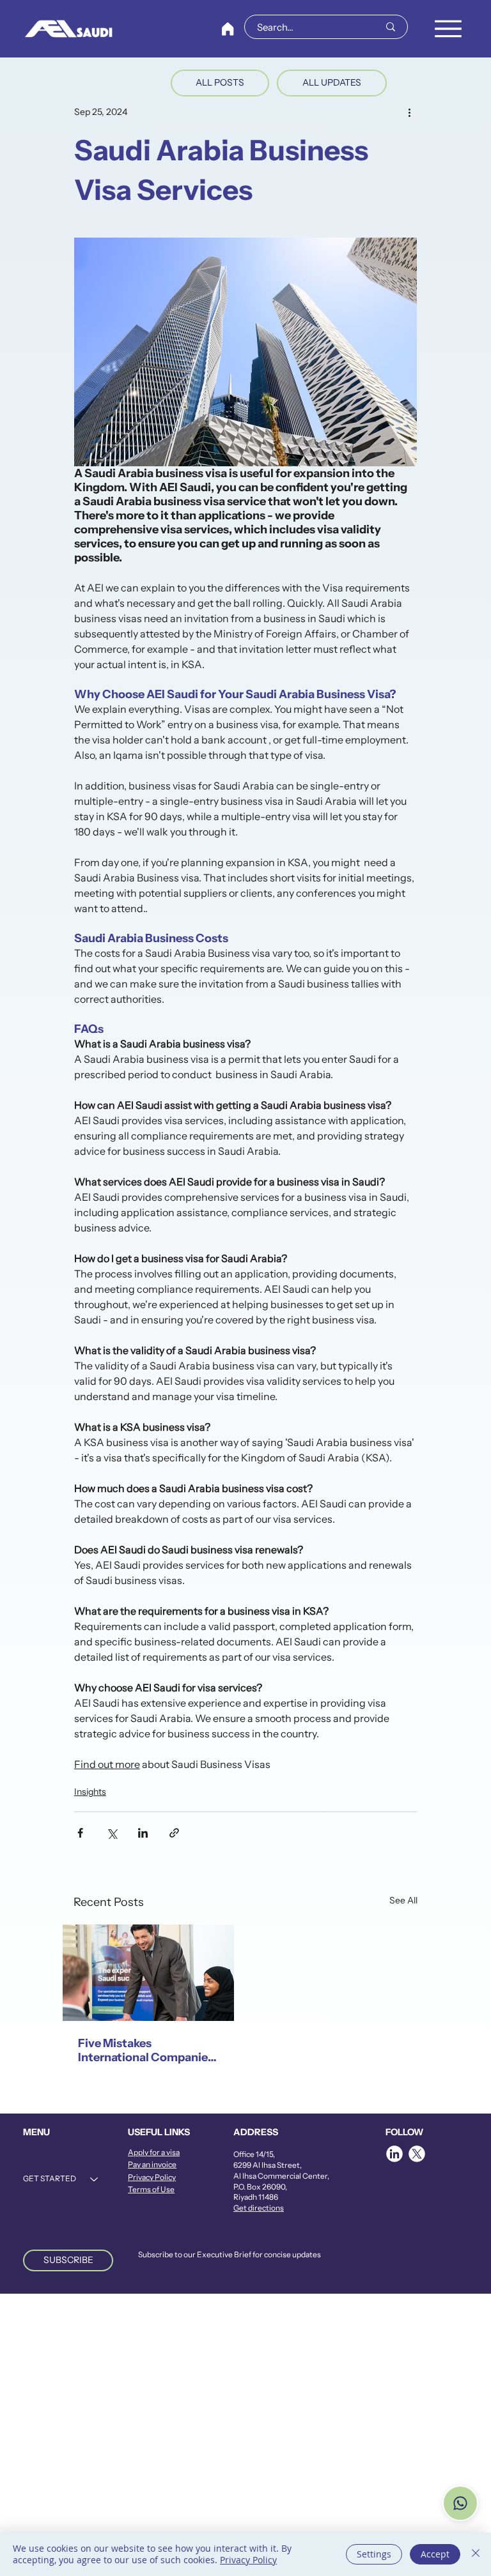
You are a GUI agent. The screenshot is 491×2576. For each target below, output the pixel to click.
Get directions (259, 2208)
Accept (435, 2554)
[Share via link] (174, 1833)
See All (403, 1900)
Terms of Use (151, 2189)
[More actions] (409, 112)
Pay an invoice (152, 2164)
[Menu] (448, 29)
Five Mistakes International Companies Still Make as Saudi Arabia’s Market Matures (146, 2050)
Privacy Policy (152, 2177)
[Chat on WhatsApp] (460, 2503)
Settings (374, 2554)
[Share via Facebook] (80, 1833)
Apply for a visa (154, 2152)
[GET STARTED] (95, 2179)
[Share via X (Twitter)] (112, 1833)
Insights (90, 1792)
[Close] (476, 2554)
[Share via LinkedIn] (143, 1833)
